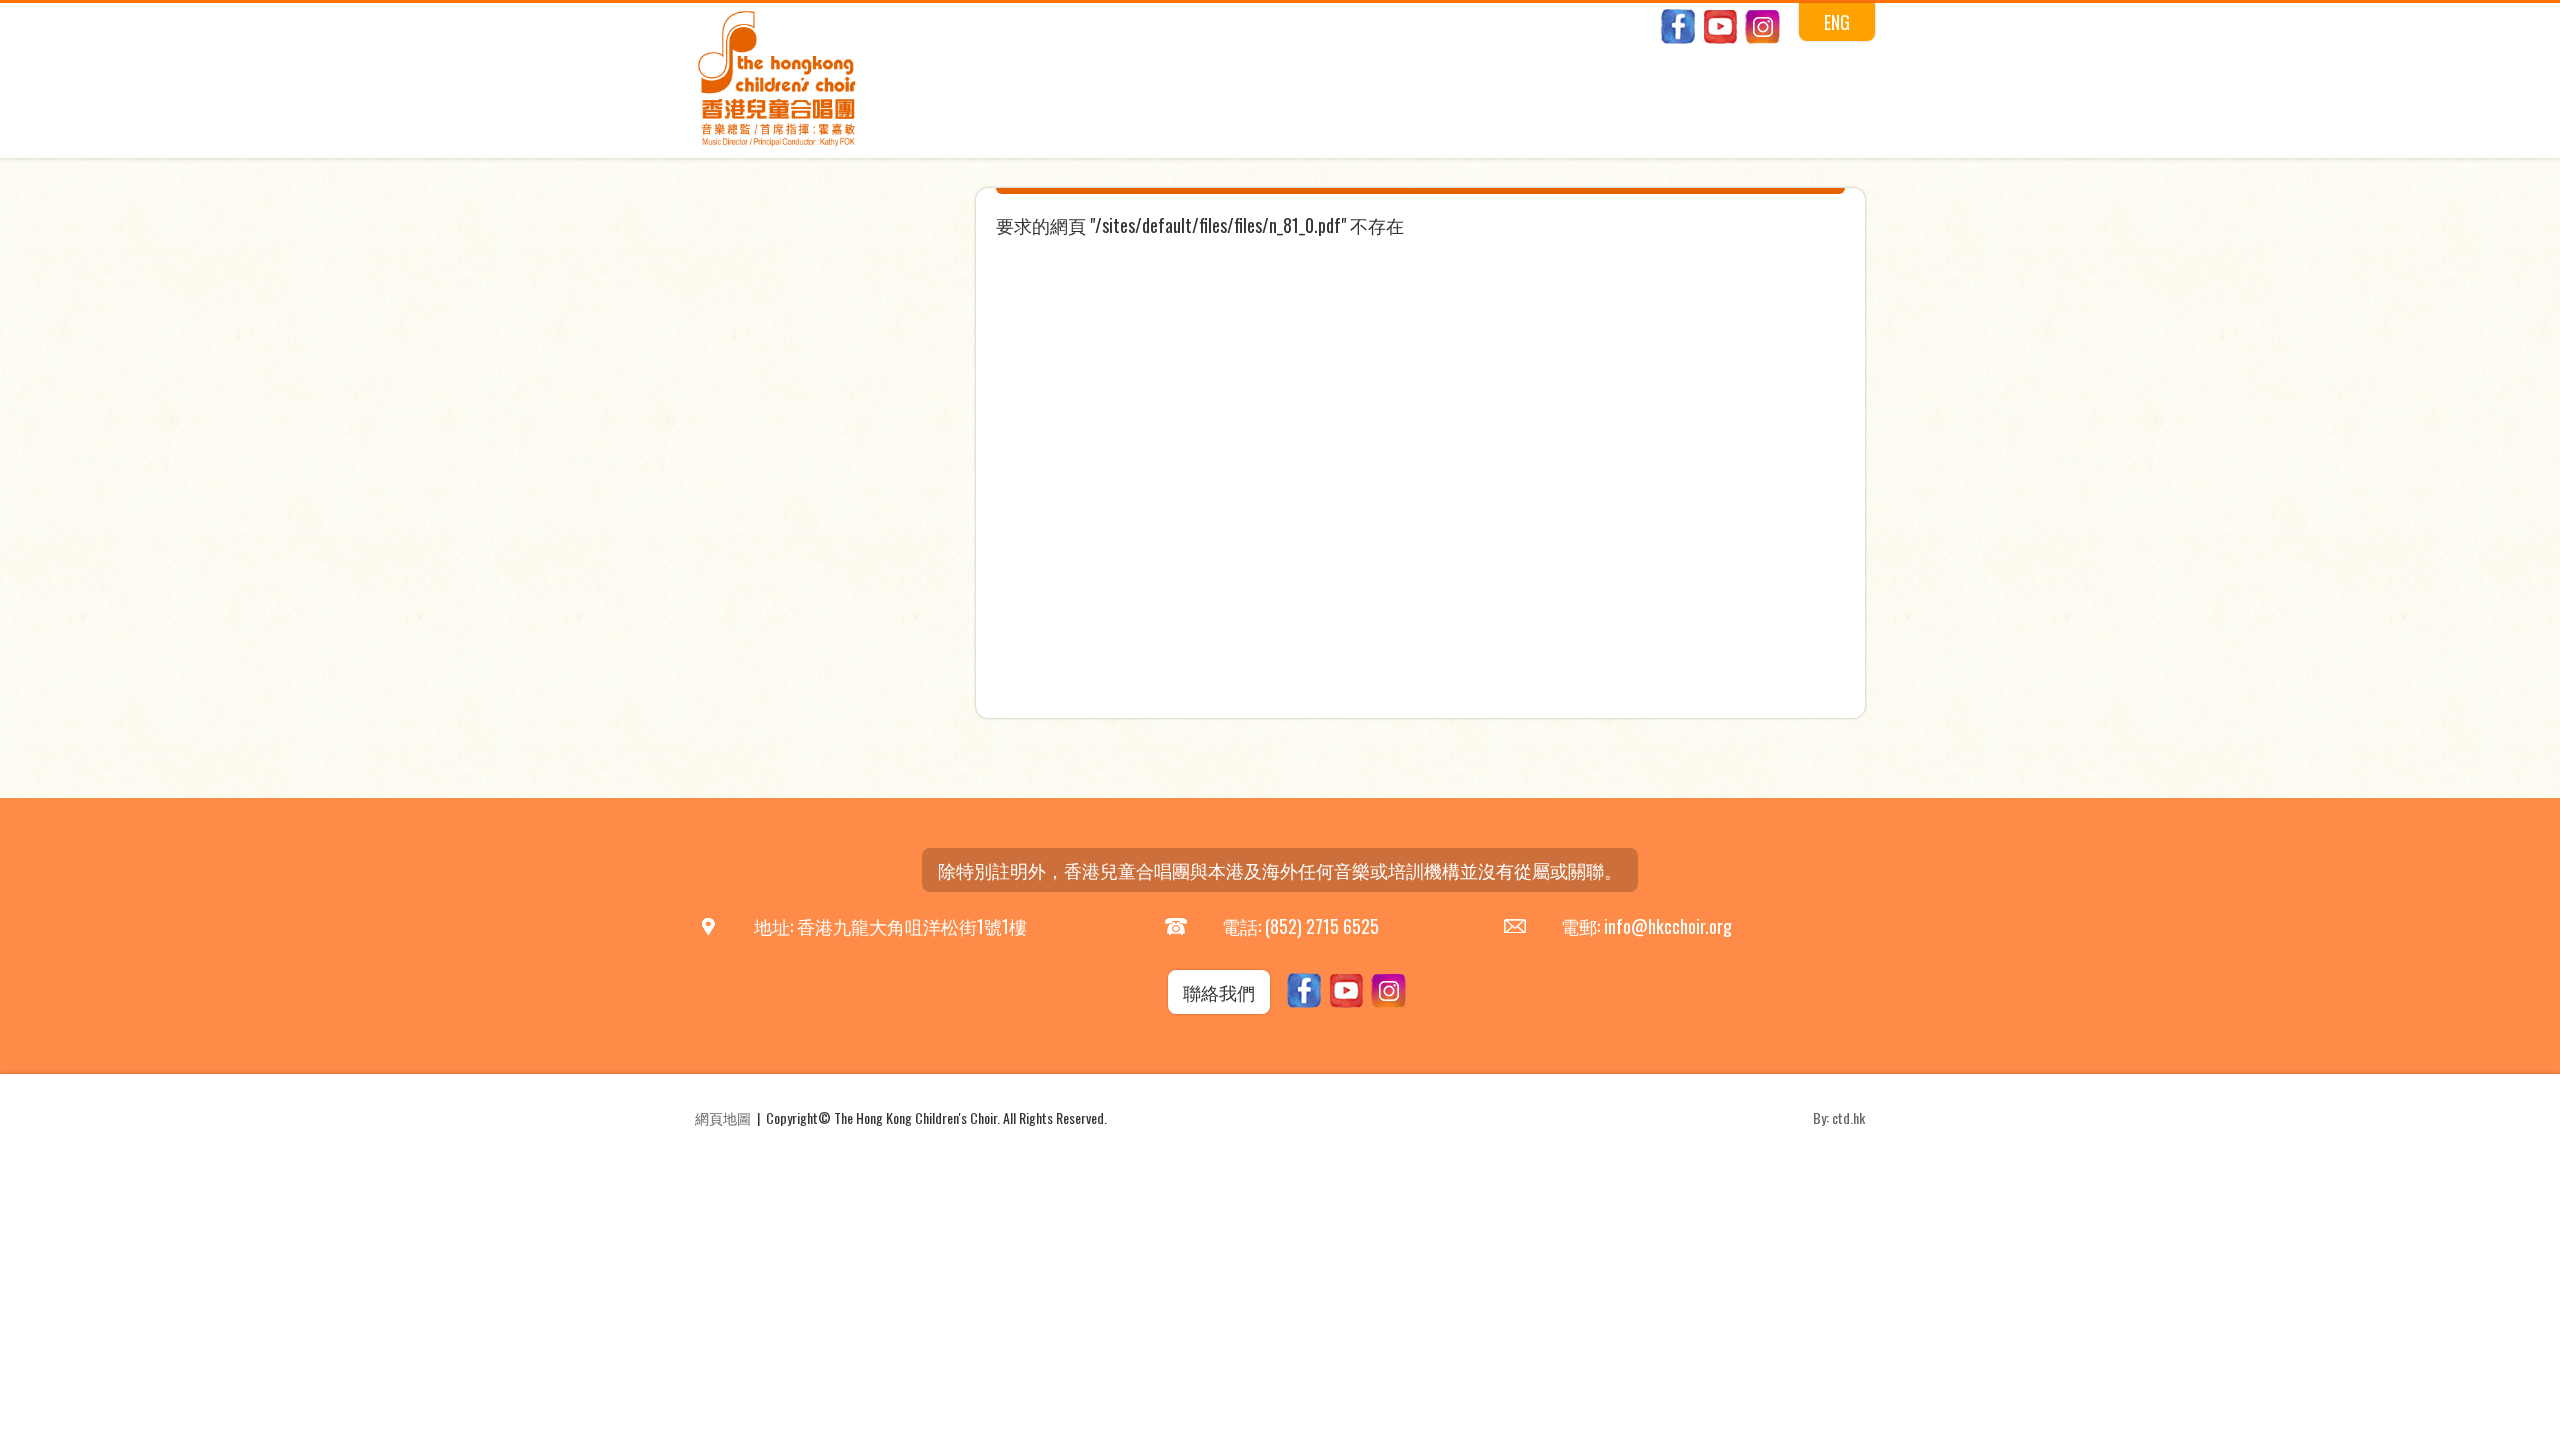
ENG (1837, 22)
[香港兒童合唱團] (777, 142)
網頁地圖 (723, 1117)
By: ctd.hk (1839, 1117)
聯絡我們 (1219, 992)
